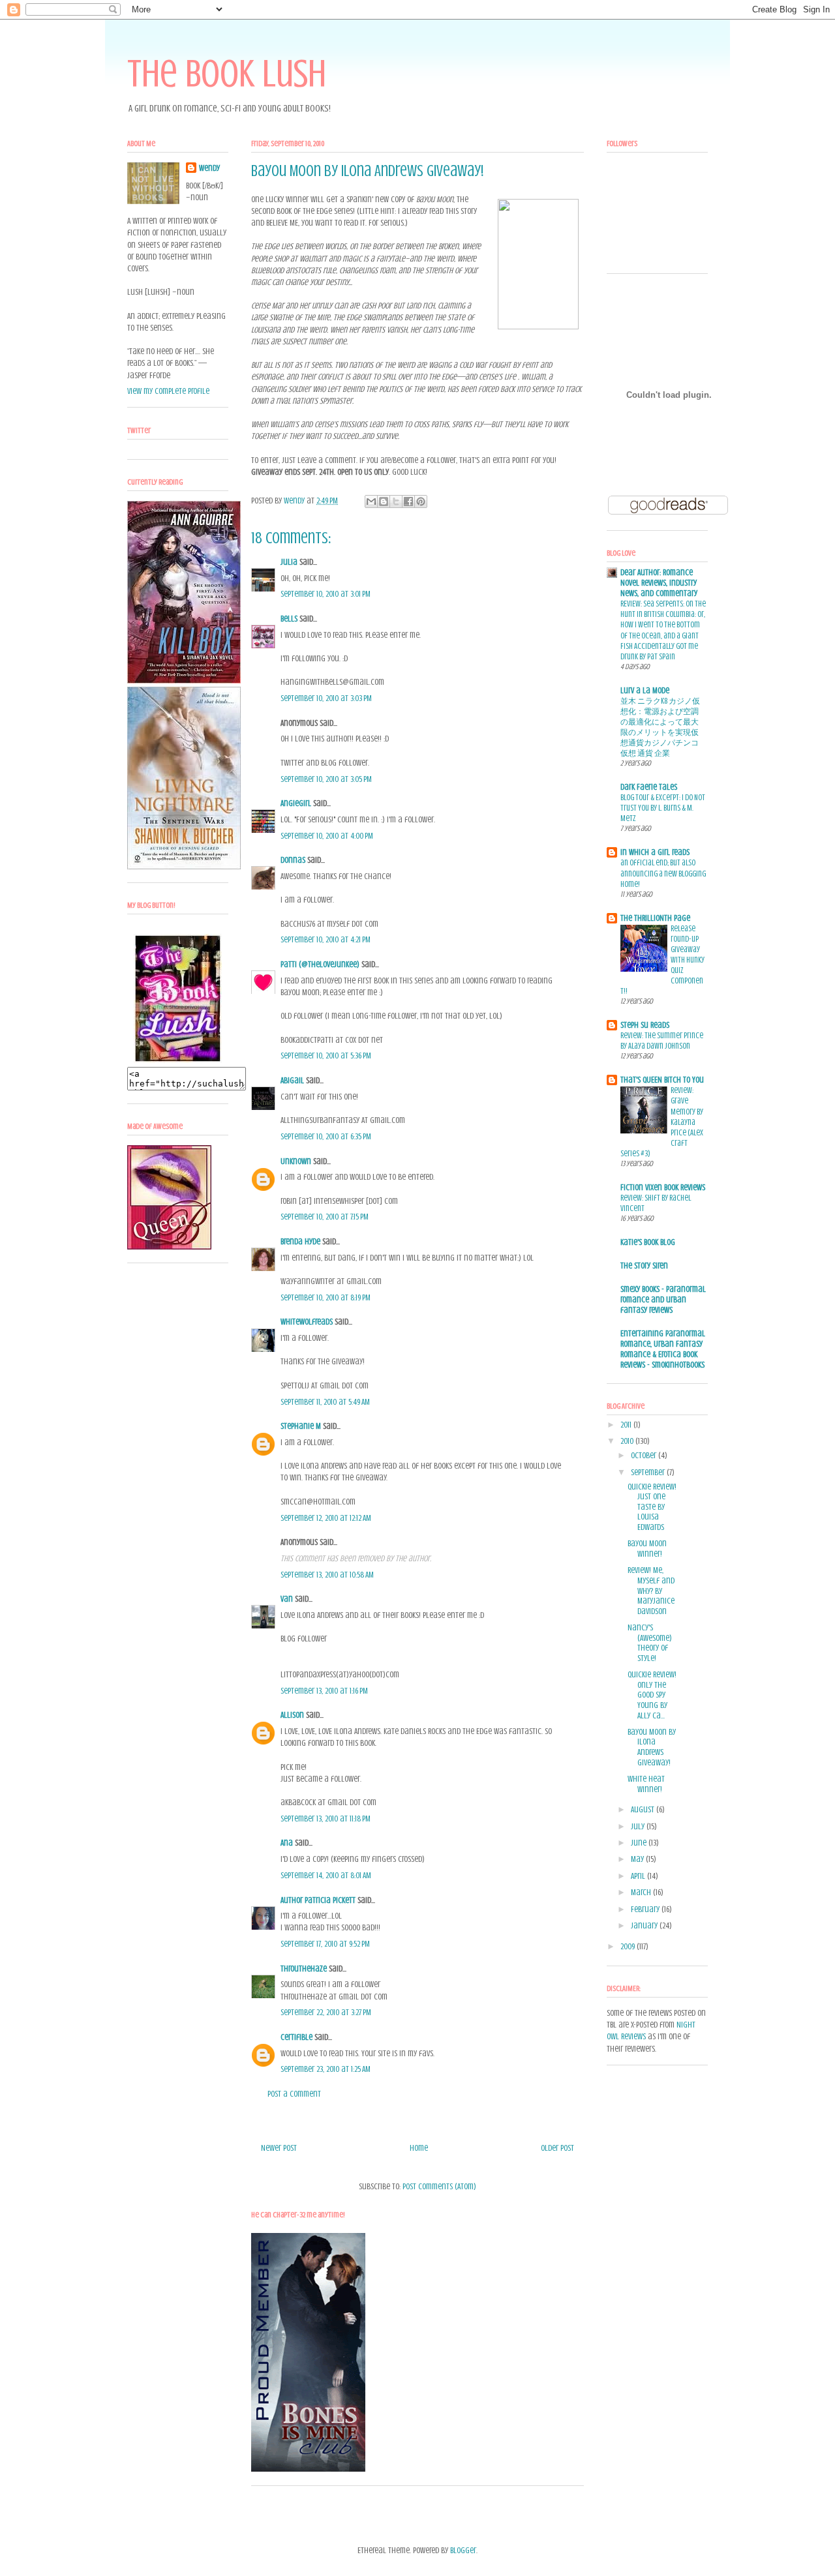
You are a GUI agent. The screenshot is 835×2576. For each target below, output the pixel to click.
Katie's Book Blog (648, 1242)
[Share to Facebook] (408, 502)
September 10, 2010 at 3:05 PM (326, 779)
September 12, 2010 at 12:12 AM (326, 1518)
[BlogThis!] (384, 502)
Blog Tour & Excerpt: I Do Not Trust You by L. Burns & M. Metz (663, 808)
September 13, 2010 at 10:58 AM (327, 1575)
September (649, 1472)
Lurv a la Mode (645, 690)
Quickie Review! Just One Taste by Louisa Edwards (652, 1507)
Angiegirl (296, 803)
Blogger (463, 2550)
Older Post (557, 2148)
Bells (289, 619)
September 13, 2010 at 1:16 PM (324, 1691)
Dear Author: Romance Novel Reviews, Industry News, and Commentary (659, 583)
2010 (628, 1441)
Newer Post (279, 2148)
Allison (292, 1715)
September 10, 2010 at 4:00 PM (327, 836)
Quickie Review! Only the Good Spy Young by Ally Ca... (652, 1695)
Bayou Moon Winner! (647, 1549)
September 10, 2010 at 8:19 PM (326, 1297)
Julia (289, 562)
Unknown (296, 1161)
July (639, 1826)
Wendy (209, 168)
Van (287, 1599)
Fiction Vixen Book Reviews (663, 1187)
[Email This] (371, 502)
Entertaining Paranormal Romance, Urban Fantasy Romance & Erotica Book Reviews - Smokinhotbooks (663, 1349)
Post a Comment (294, 2094)
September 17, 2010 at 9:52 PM (325, 1944)
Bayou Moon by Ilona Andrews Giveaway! (652, 1747)
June (640, 1843)
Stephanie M (301, 1426)
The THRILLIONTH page (655, 918)
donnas (293, 860)
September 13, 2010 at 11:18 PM (326, 1819)
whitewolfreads (307, 1322)
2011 (627, 1425)
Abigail (292, 1080)
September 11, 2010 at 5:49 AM (325, 1402)
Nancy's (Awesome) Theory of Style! (650, 1643)
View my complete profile (168, 391)
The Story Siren (644, 1266)
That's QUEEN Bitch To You (662, 1080)
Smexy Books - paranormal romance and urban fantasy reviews (663, 1299)
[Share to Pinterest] (421, 502)
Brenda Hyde (300, 1241)
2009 (629, 1946)
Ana (287, 1843)
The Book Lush (227, 73)
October (645, 1455)
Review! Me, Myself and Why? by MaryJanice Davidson (651, 1590)
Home (419, 2148)
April (639, 1876)
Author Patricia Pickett (318, 1900)
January (645, 1925)
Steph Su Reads (645, 1025)
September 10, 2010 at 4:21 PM (326, 939)
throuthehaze (304, 1969)
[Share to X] (396, 502)
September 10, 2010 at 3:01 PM (326, 594)
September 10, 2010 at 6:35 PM (326, 1136)
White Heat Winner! (646, 1784)
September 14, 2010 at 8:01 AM (326, 1875)
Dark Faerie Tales (649, 787)
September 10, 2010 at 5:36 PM (326, 1056)
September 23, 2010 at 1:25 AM (326, 2069)
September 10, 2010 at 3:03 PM (326, 698)
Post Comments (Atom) (439, 2186)
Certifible (296, 2037)
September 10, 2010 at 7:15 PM (325, 1217)
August (644, 1809)
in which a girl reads (655, 852)
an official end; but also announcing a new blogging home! (663, 873)
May (638, 1859)
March (642, 1892)
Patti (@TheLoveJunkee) (320, 964)
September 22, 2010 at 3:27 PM (326, 2012)
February (646, 1909)
